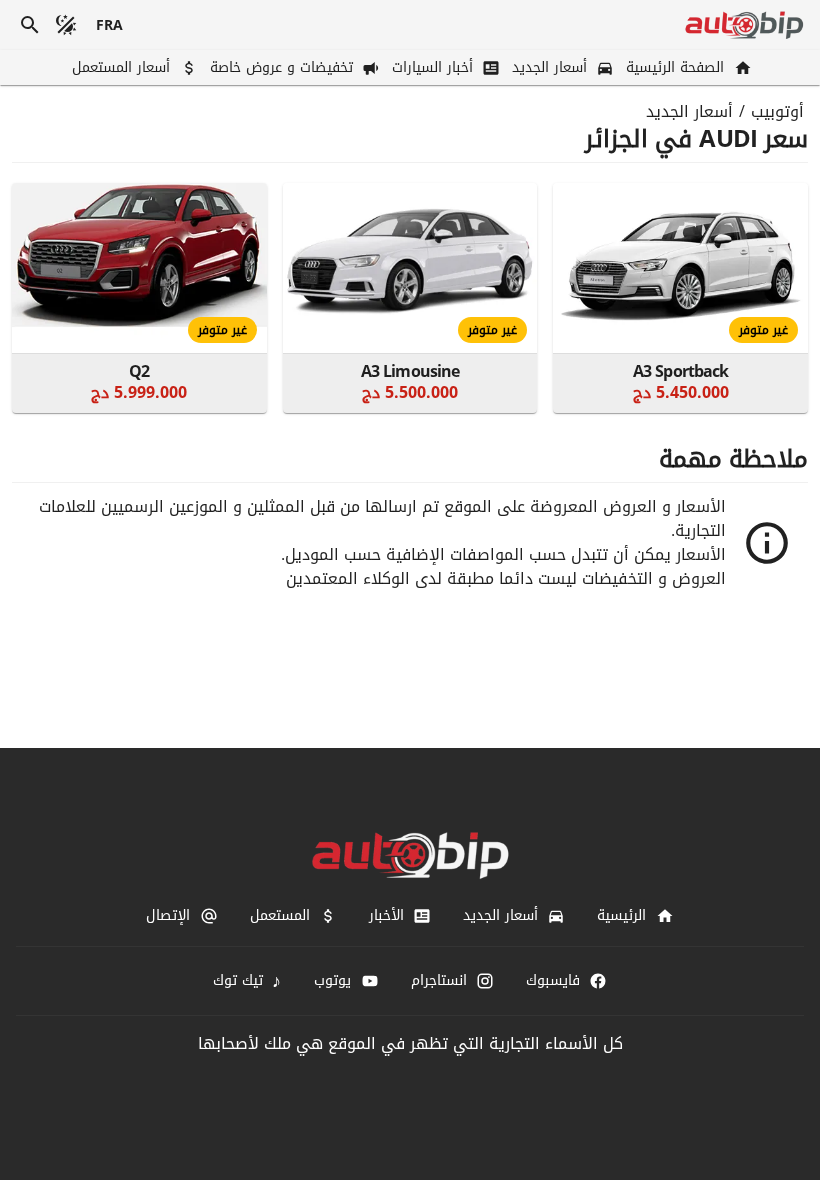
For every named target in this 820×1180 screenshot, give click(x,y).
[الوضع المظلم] (66, 25)
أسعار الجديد (689, 112)
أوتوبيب (777, 112)
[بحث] (30, 25)
